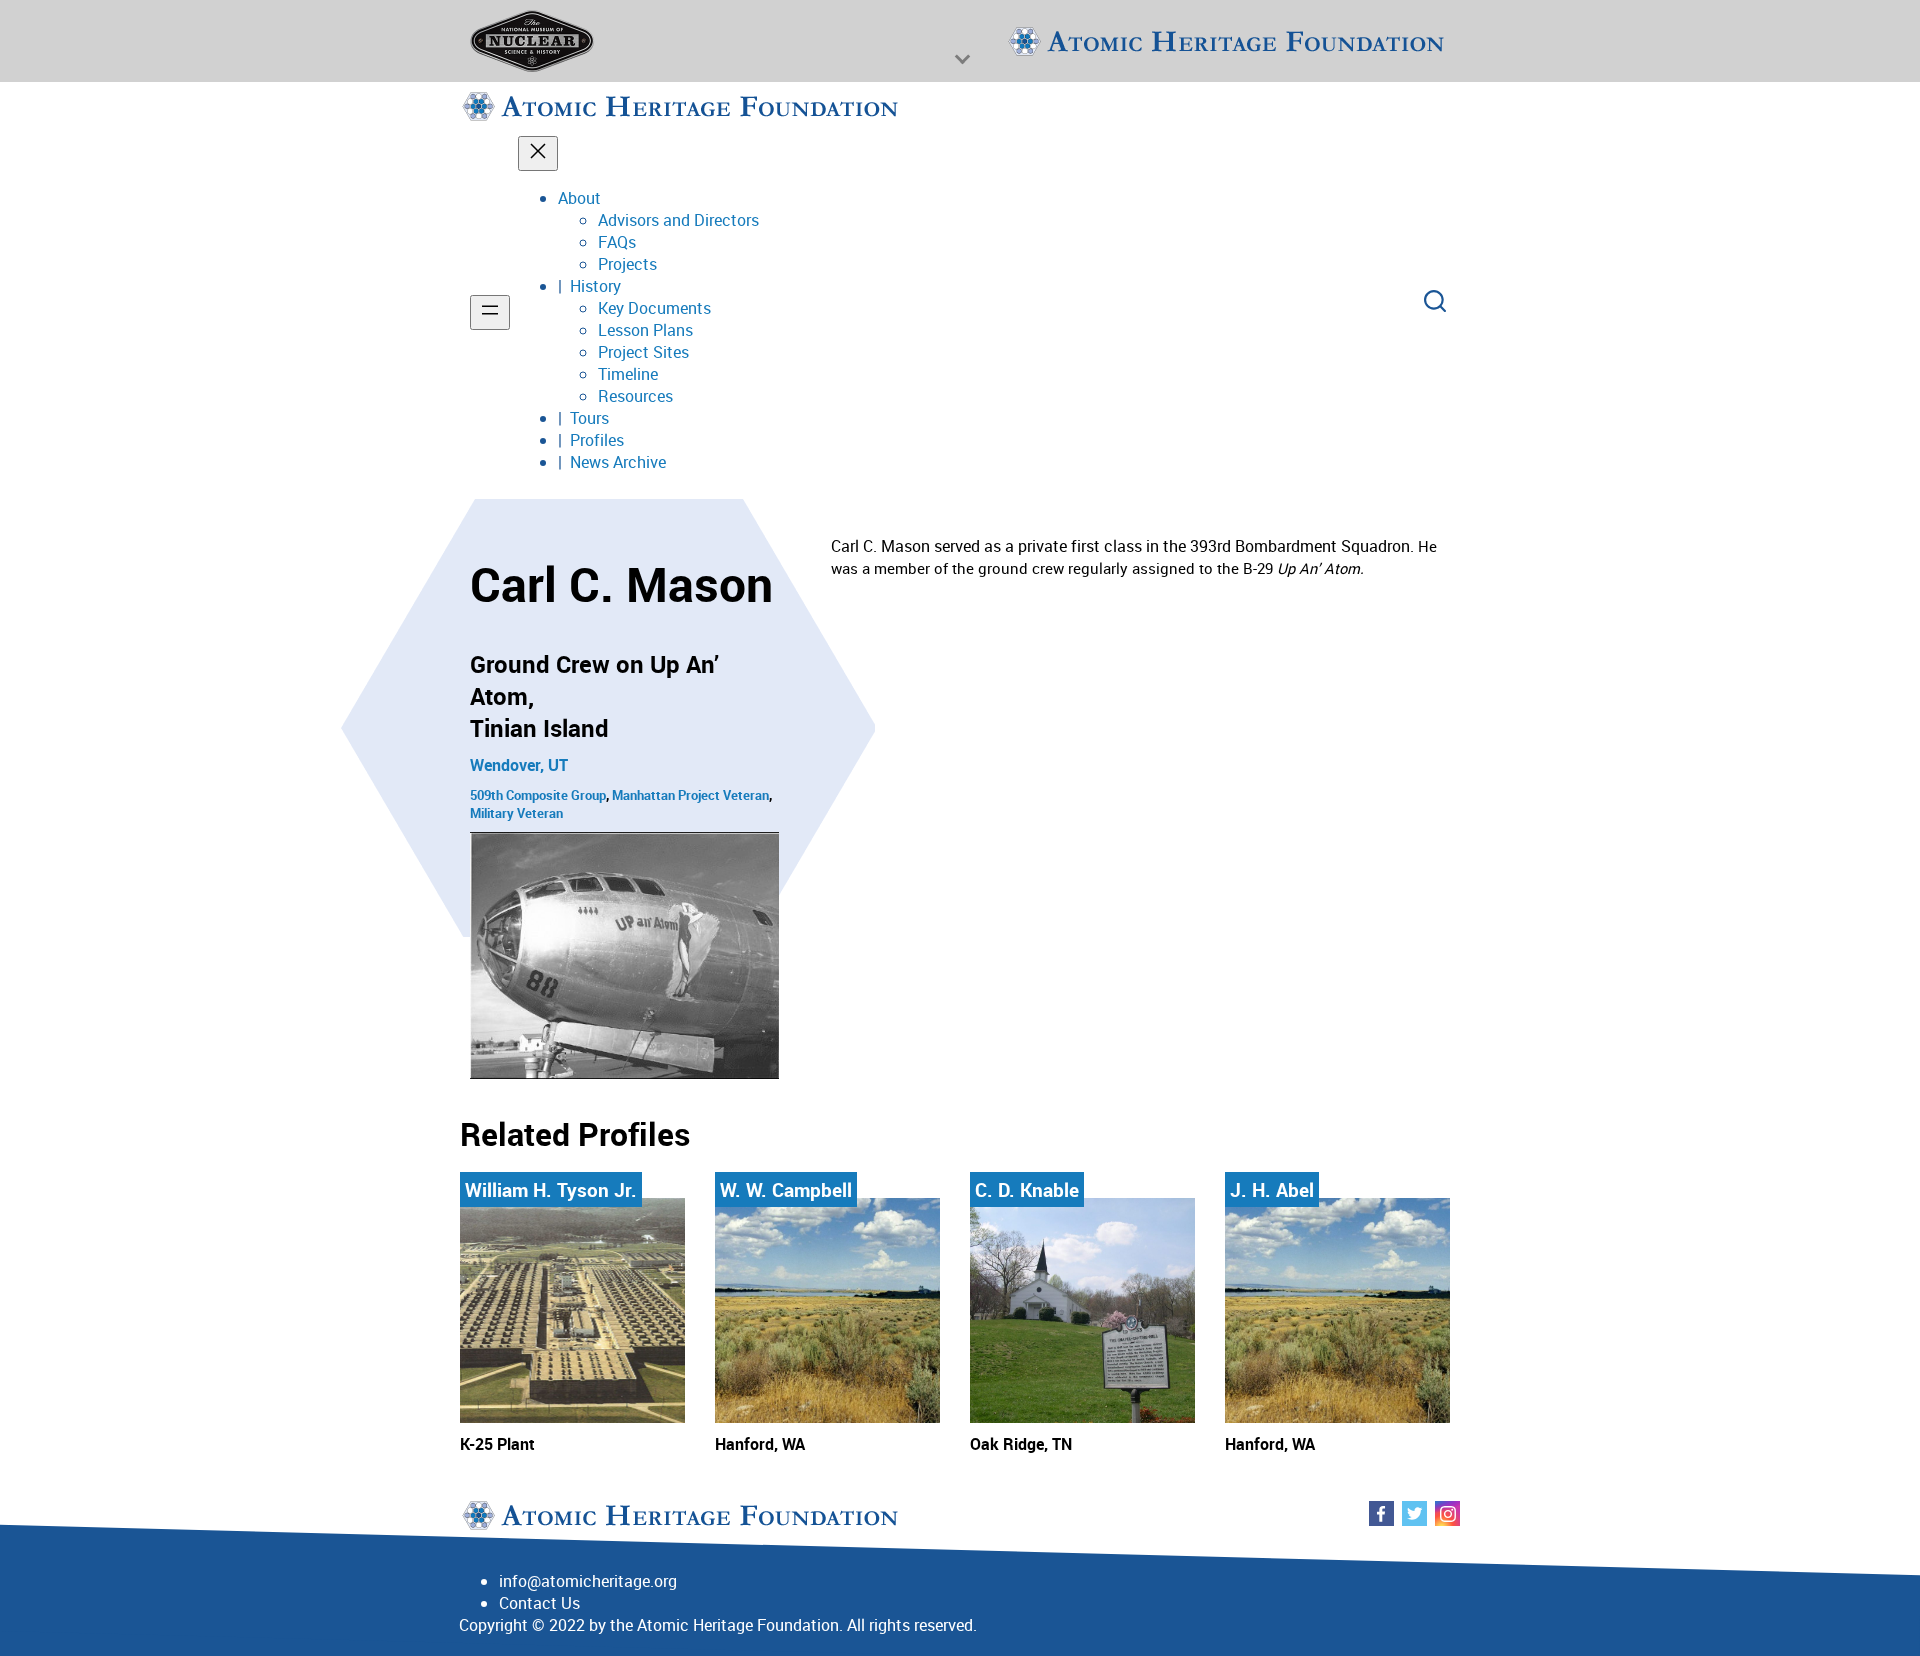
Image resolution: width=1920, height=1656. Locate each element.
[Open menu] (490, 312)
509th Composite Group (538, 795)
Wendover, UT (519, 765)
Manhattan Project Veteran (690, 795)
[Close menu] (538, 153)
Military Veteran (516, 813)
